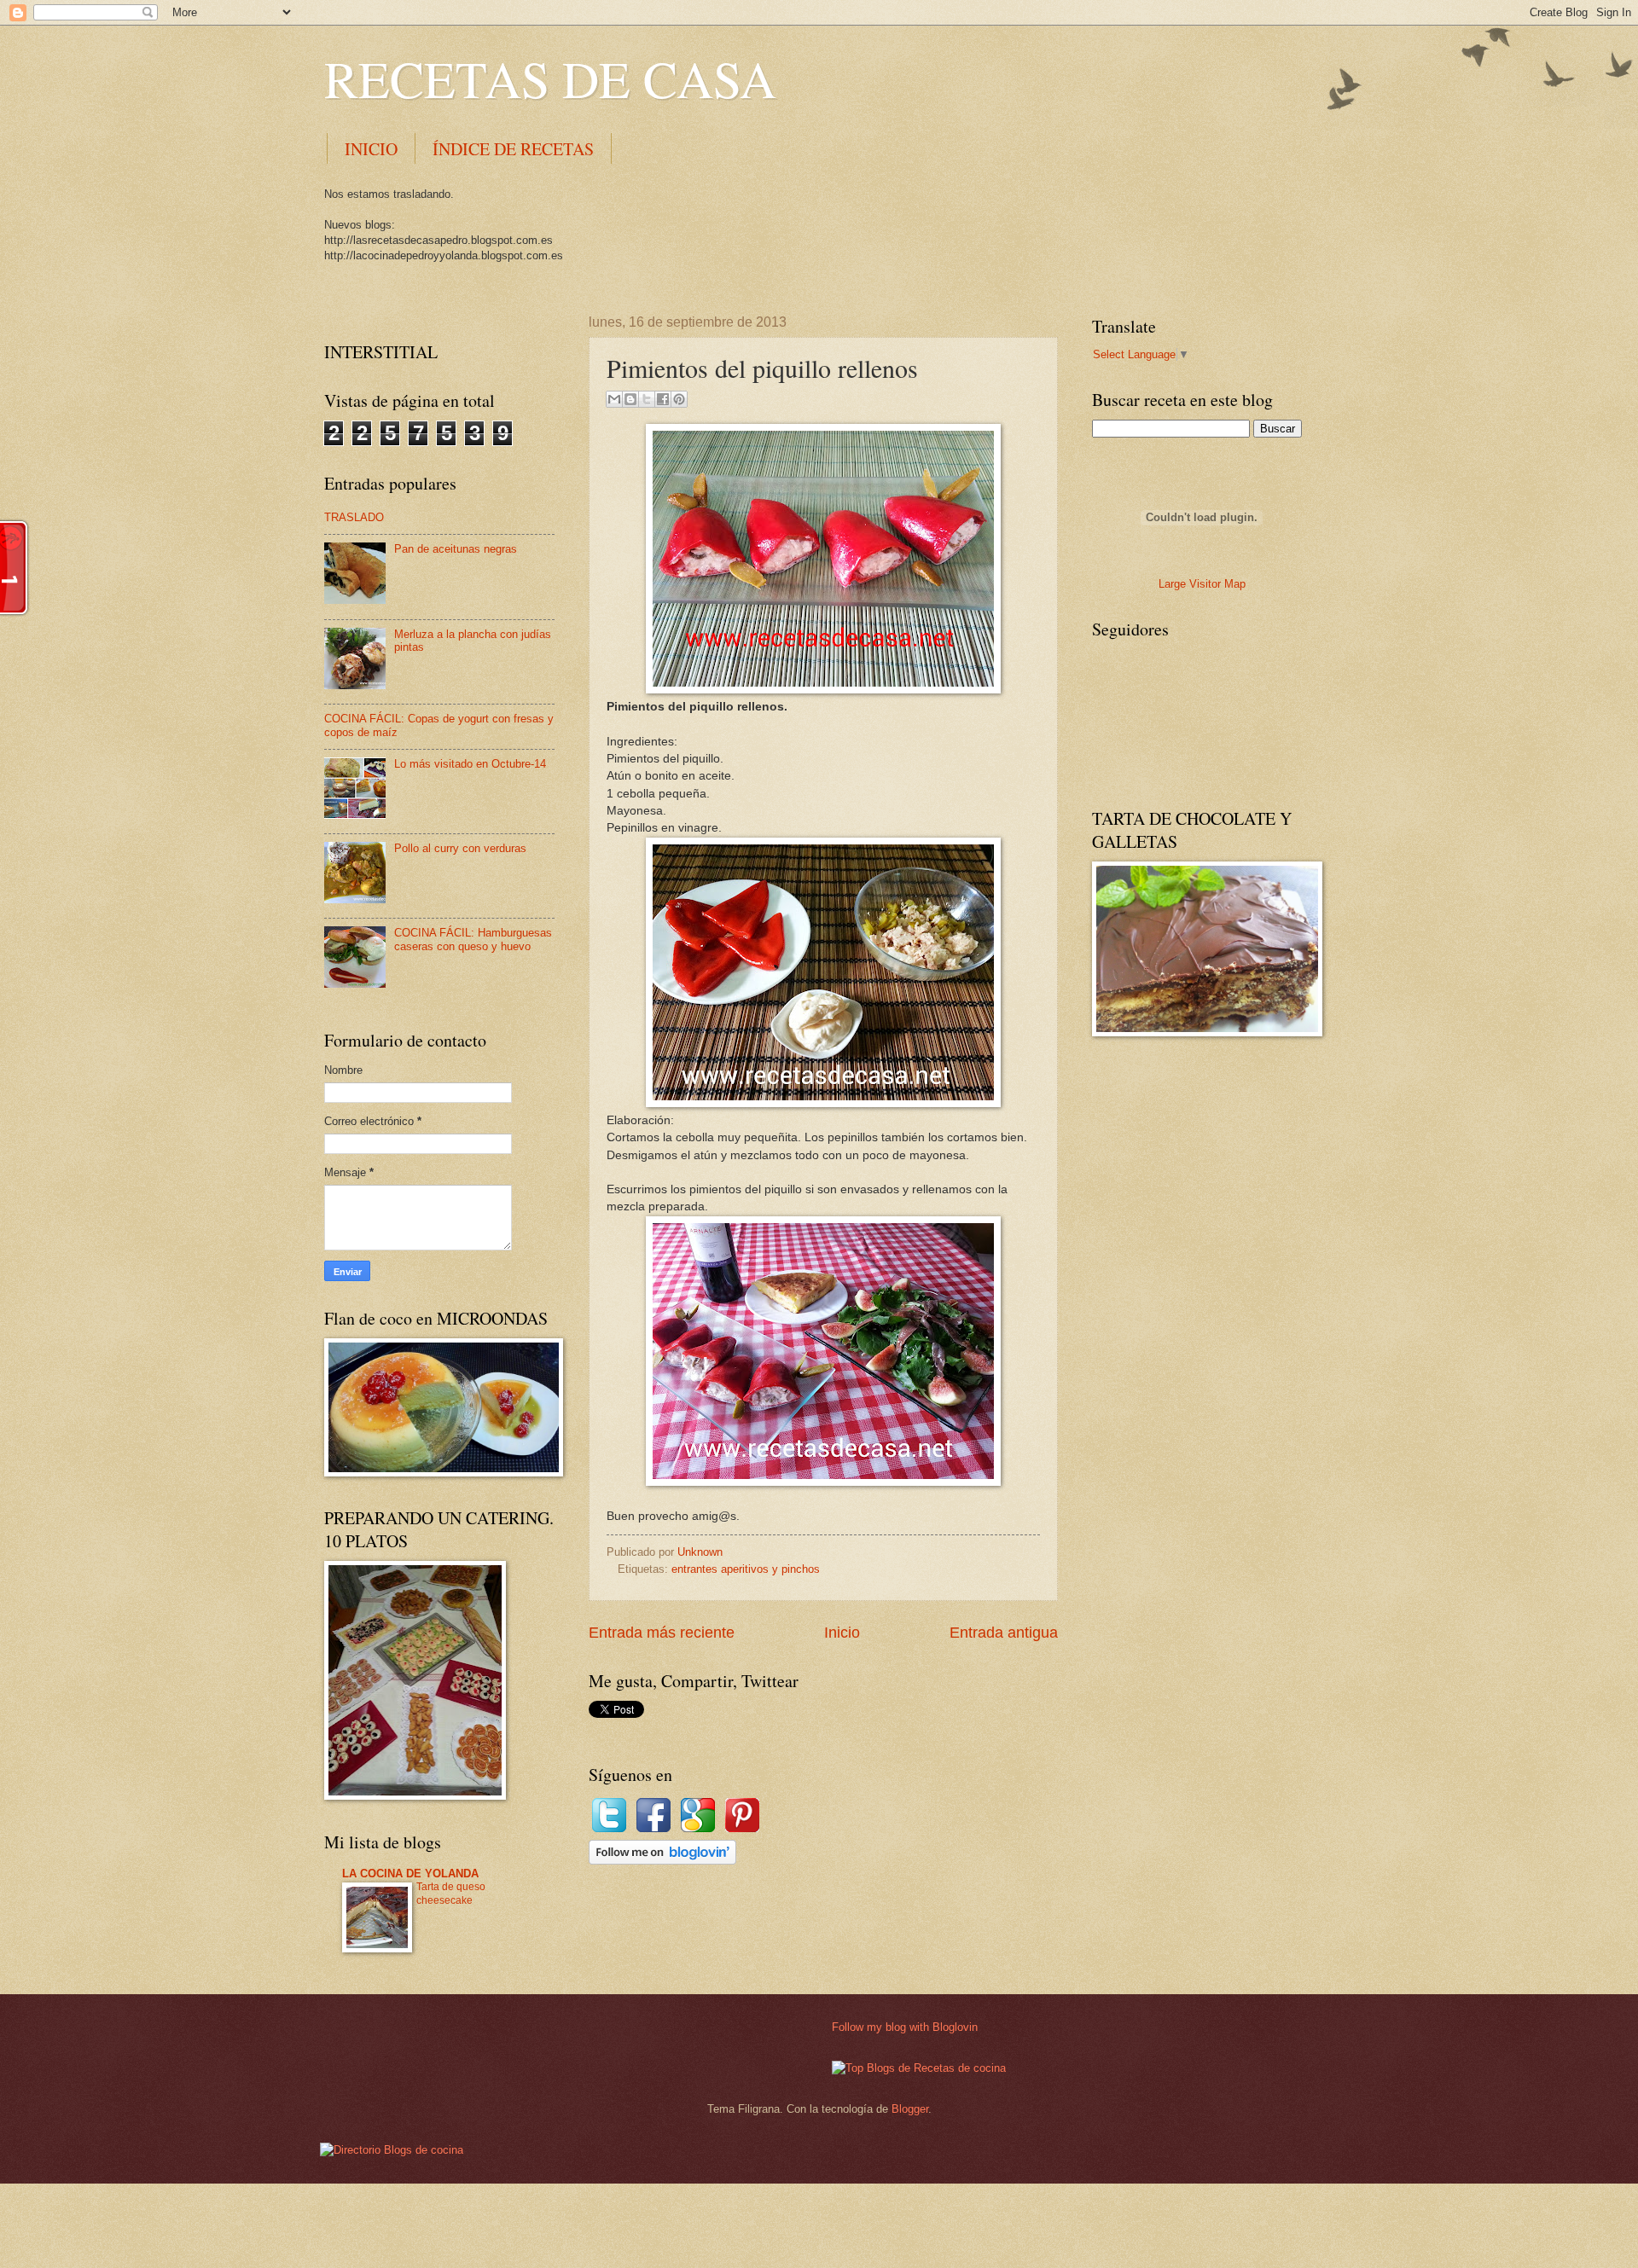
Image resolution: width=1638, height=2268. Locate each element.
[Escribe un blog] (630, 399)
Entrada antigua (1004, 1633)
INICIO (371, 149)
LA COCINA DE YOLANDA (410, 1874)
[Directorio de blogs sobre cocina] (392, 2150)
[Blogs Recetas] (919, 2068)
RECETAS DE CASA (550, 78)
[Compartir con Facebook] (663, 399)
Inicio (842, 1633)
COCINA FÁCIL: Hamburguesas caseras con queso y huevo (473, 939)
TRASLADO (354, 517)
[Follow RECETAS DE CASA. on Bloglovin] (662, 1861)
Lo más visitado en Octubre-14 (470, 764)
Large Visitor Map (1202, 584)
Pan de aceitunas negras (456, 549)
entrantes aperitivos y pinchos (746, 1569)
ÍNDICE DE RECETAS (513, 149)
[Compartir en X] (647, 399)
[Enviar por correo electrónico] (614, 399)
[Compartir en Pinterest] (679, 399)
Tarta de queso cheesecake (451, 1894)
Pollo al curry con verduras (460, 848)
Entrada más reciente (662, 1633)
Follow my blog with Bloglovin (905, 2027)
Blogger (910, 2109)
